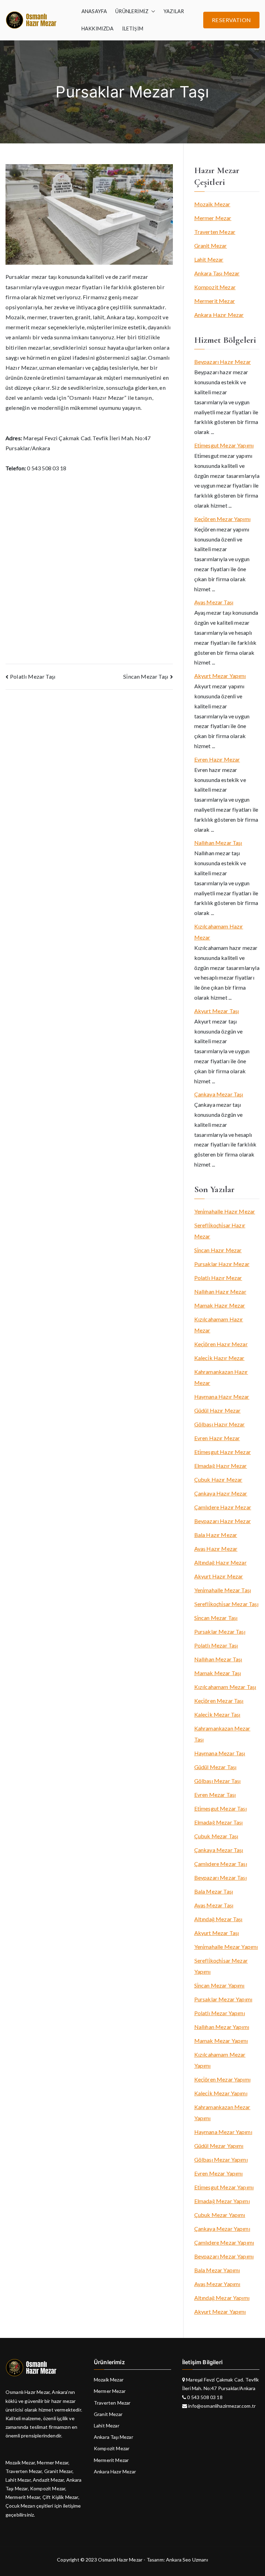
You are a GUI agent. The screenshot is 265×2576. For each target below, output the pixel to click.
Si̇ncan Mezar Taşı (146, 676)
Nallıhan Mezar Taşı (218, 843)
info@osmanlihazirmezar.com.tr (221, 2406)
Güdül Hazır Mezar (218, 1410)
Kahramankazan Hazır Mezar (221, 1377)
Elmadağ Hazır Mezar (221, 1466)
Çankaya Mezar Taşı (219, 1094)
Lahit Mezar (209, 259)
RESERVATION (231, 20)
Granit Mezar (211, 246)
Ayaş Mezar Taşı (214, 602)
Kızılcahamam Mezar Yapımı (220, 2060)
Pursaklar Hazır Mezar (222, 1264)
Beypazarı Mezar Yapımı (224, 2256)
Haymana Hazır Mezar (222, 1396)
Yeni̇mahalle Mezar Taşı (223, 1590)
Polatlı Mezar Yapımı (220, 2013)
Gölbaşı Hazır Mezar (220, 1424)
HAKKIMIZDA (98, 29)
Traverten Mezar (215, 232)
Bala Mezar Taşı (214, 1891)
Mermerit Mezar (215, 301)
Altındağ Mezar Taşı (218, 1919)
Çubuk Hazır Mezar (218, 1479)
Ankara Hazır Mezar (219, 315)
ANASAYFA (94, 11)
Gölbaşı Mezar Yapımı (221, 2159)
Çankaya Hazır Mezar (221, 1493)
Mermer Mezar (213, 218)
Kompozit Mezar (215, 287)
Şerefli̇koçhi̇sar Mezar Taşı (226, 1604)
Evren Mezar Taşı (215, 1795)
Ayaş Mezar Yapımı (217, 2284)
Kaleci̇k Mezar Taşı (217, 1714)
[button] (152, 11)
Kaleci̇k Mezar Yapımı (221, 2093)
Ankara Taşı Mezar (217, 273)
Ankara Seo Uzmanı (187, 2560)
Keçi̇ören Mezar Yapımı (222, 519)
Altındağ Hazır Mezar (220, 1562)
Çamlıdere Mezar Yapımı (224, 2242)
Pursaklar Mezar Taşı (220, 1631)
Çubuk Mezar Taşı (216, 1836)
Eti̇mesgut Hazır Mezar (223, 1452)
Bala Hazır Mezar (216, 1535)
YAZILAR (174, 11)
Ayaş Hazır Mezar (216, 1549)
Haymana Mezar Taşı (220, 1753)
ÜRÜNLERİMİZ (132, 11)
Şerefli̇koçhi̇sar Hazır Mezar (220, 1231)
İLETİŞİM (133, 29)
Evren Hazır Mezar (217, 759)
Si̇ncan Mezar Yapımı (219, 1985)
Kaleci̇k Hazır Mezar (219, 1358)
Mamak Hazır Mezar (220, 1305)
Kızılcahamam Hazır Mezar (219, 932)
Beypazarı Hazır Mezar (223, 362)
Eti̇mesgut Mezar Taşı (220, 1808)
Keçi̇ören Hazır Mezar (221, 1344)
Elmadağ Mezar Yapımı (222, 2201)
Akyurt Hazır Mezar (219, 1576)
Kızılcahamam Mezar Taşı (225, 1687)
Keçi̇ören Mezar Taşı (219, 1701)
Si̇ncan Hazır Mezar (218, 1250)
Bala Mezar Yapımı (217, 2270)
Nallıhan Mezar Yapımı (222, 2027)
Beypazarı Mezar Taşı (220, 1877)
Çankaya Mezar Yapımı (222, 2229)
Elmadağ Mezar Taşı (219, 1822)
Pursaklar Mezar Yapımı (223, 1999)
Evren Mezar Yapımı (219, 2173)
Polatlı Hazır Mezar (218, 1278)
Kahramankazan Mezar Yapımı (222, 2112)
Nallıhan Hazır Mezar (220, 1291)
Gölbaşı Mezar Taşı (218, 1781)
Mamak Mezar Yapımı (221, 2041)
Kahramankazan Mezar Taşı (222, 1734)
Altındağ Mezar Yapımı (222, 2298)
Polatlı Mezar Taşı (33, 676)
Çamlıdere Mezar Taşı (221, 1864)
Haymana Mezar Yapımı (223, 2132)
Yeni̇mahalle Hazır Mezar (225, 1211)
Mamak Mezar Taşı (218, 1673)
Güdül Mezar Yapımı (219, 2146)
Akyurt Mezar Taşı (217, 1011)
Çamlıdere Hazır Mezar (223, 1507)
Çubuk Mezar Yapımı (220, 2215)
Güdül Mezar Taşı (215, 1767)
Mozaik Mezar (212, 204)
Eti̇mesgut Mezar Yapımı (224, 445)
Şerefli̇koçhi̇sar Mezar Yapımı (221, 1966)
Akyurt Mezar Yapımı (220, 676)
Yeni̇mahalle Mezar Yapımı (226, 1947)
